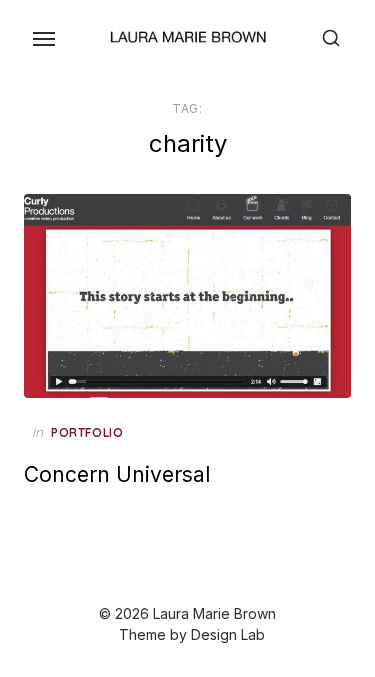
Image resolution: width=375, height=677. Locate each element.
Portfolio (87, 432)
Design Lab (228, 634)
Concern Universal (117, 474)
